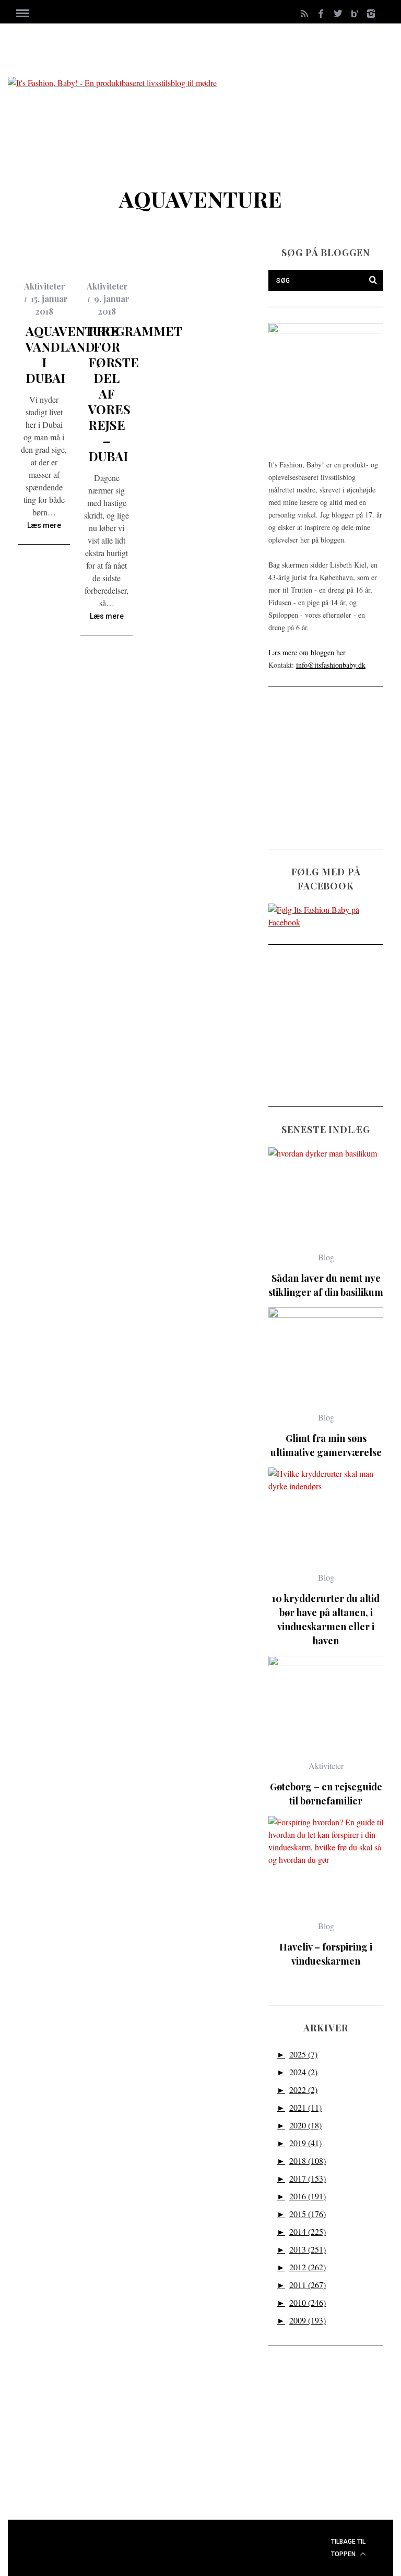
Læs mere (44, 526)
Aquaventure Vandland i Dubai (72, 354)
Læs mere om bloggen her (307, 652)
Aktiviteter (45, 286)
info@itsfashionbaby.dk (331, 665)
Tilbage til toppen (348, 2548)
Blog (326, 1257)
